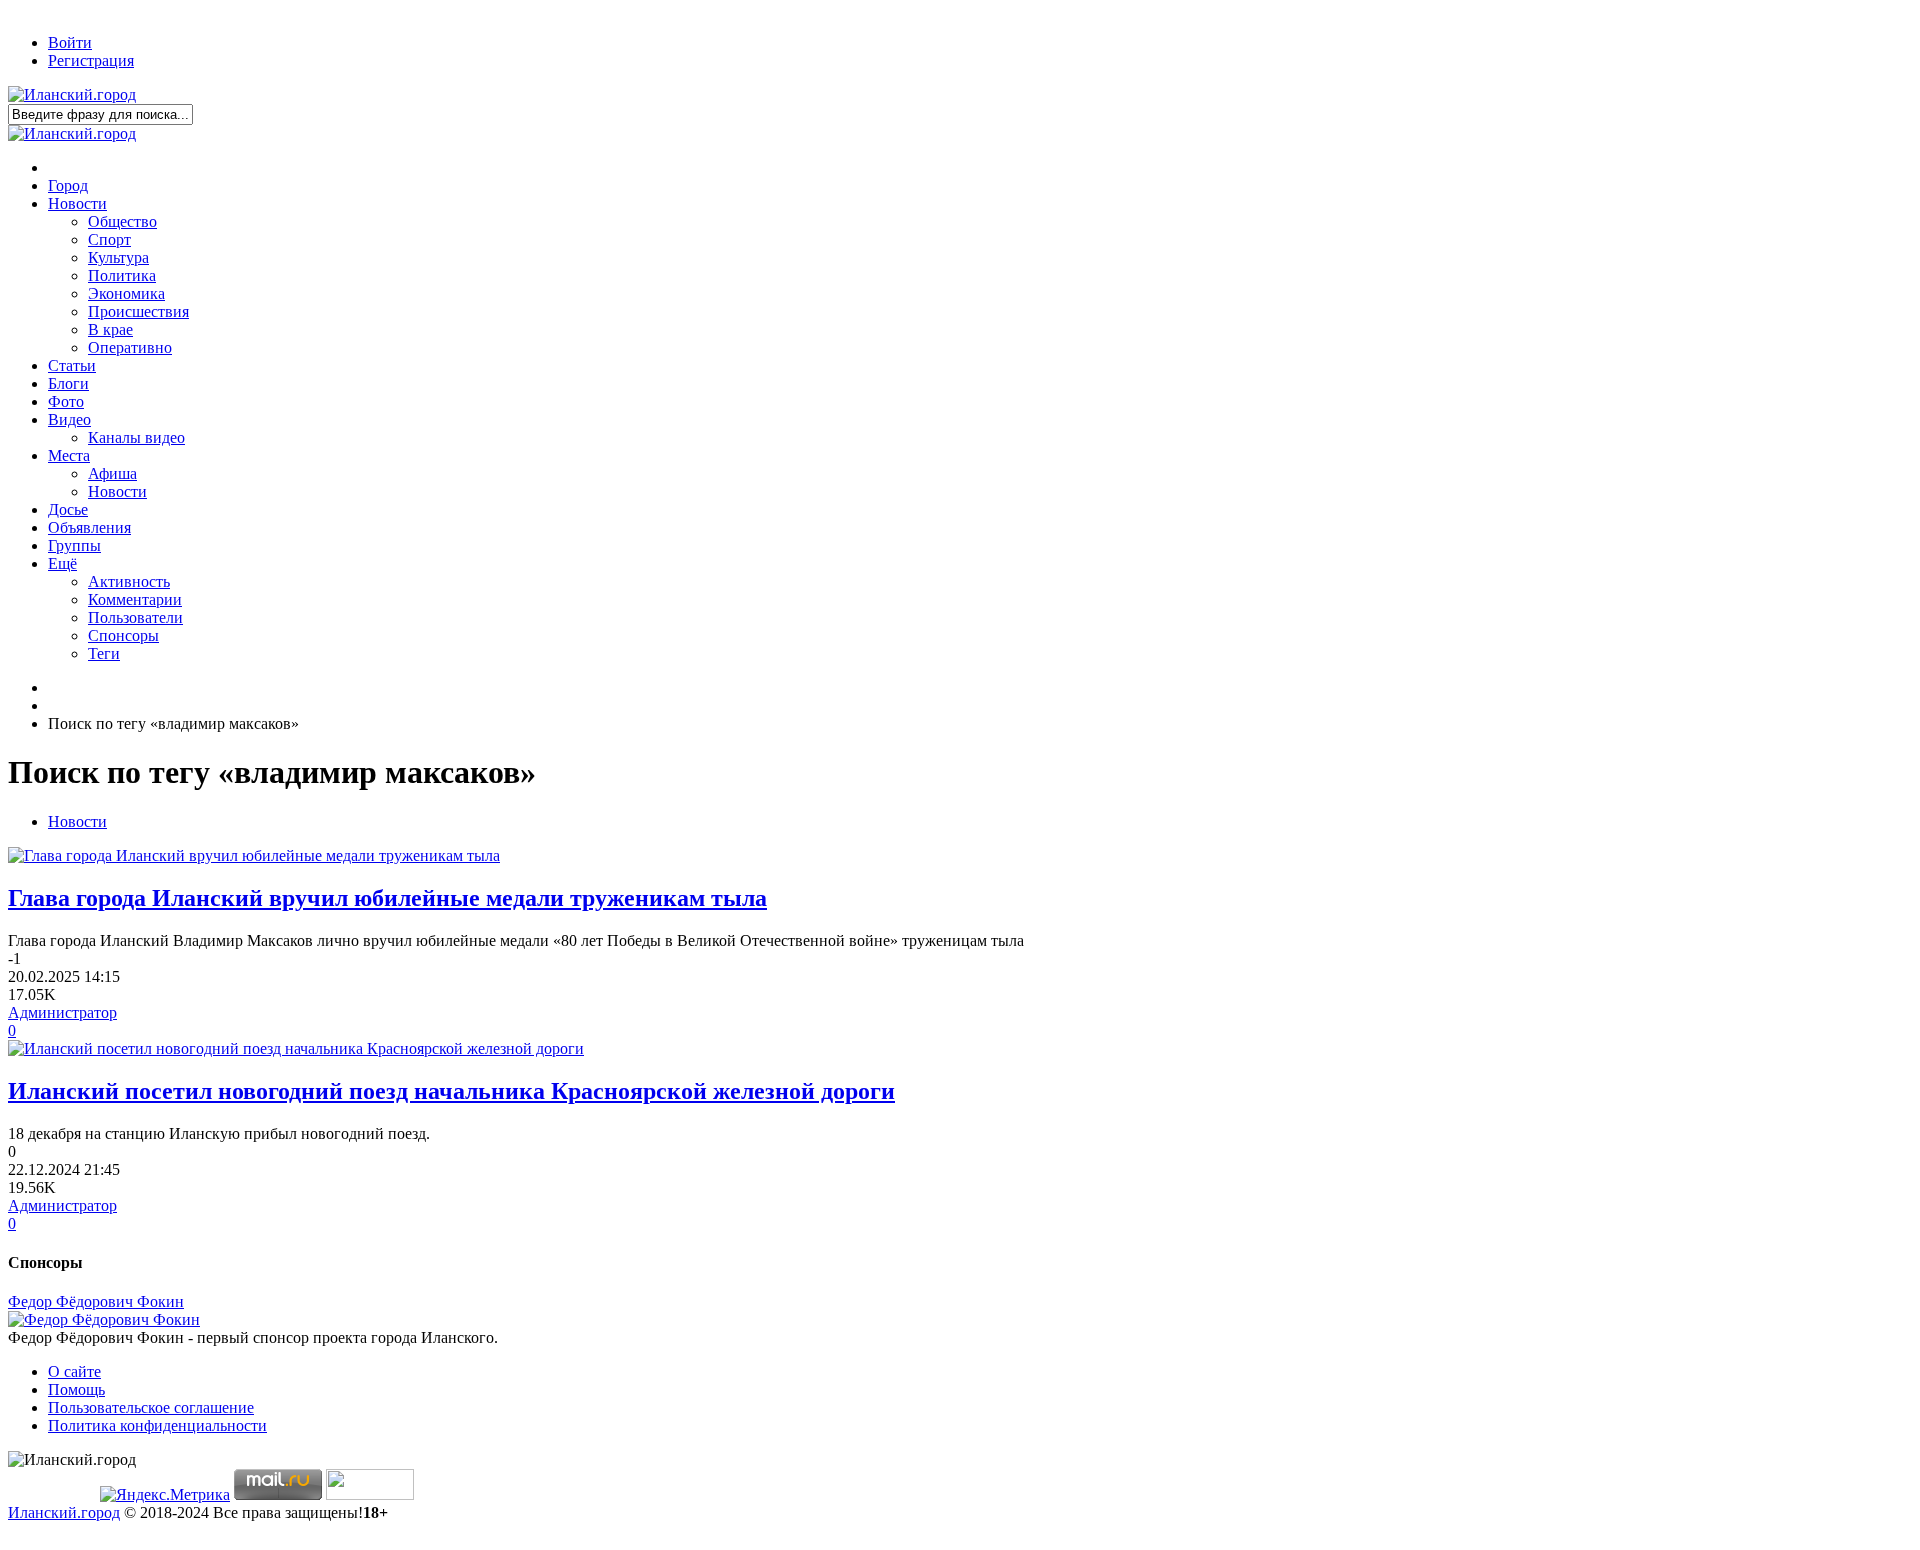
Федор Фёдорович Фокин (96, 1301)
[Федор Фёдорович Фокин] (104, 1319)
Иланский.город (64, 1512)
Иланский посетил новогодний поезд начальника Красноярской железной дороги (451, 1091)
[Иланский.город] (72, 94)
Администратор (62, 1012)
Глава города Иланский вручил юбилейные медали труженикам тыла (387, 898)
